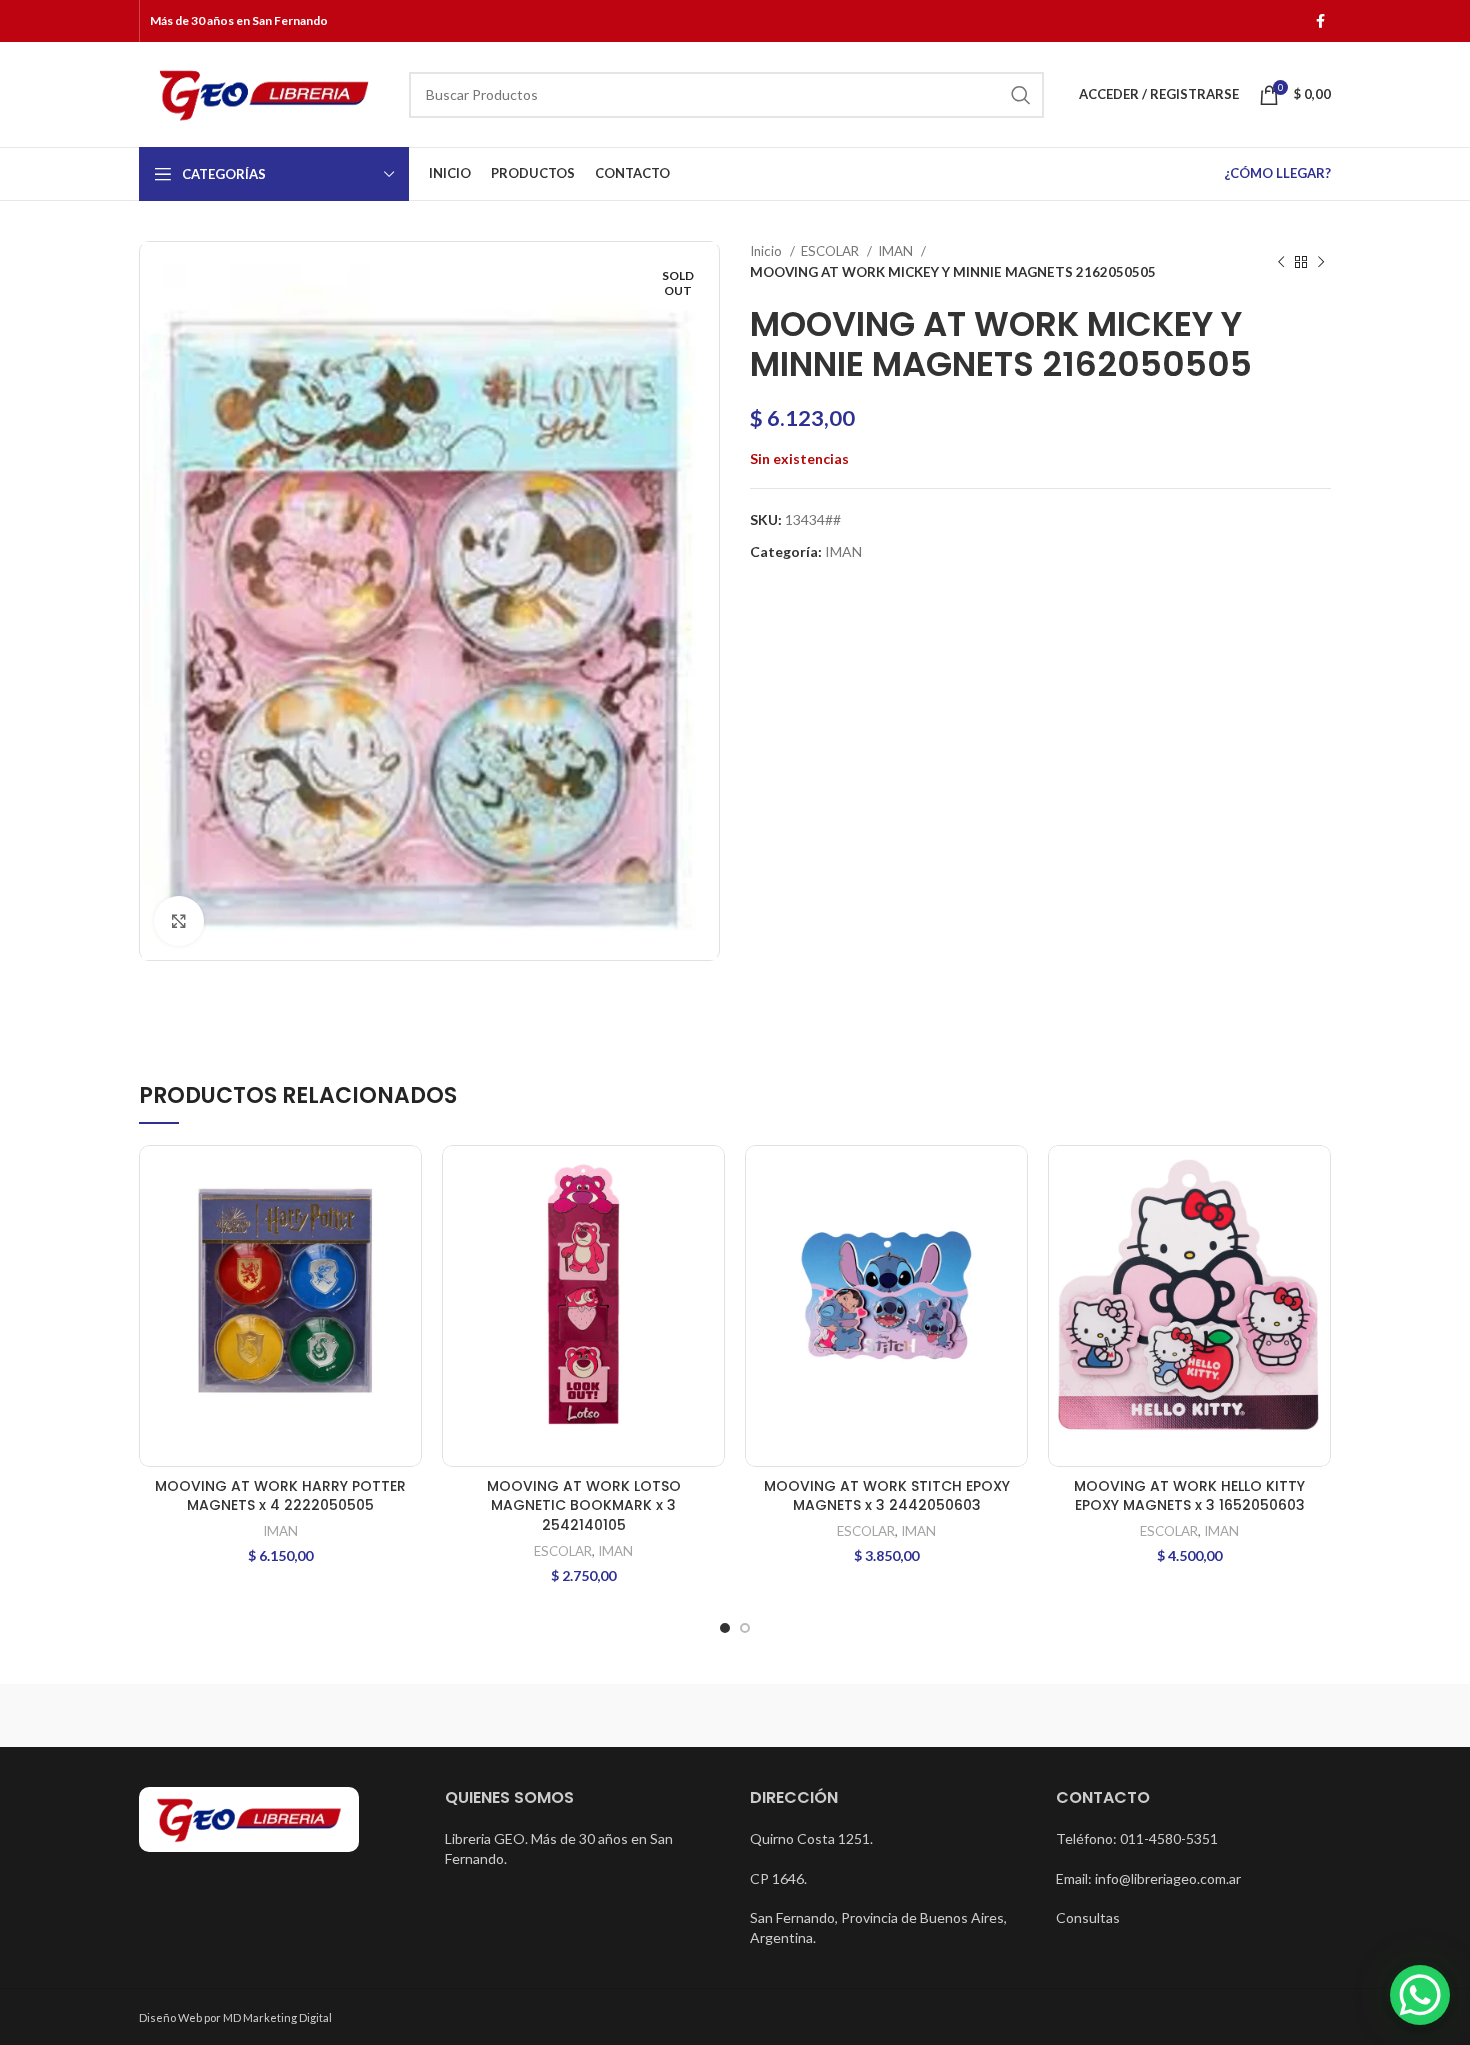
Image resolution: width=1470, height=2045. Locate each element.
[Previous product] (1281, 262)
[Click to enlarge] (179, 921)
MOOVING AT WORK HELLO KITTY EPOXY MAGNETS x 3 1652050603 (1189, 1496)
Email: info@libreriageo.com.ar (1148, 1878)
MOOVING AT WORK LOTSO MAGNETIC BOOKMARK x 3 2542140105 (584, 1505)
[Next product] (1321, 262)
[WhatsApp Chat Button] (1420, 1995)
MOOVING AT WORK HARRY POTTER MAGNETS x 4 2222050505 (280, 1496)
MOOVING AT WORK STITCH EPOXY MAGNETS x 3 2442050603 (887, 1496)
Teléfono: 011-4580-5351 (1137, 1838)
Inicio (767, 251)
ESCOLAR (831, 251)
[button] (407, 1177)
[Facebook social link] (1320, 21)
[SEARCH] (1021, 95)
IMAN (897, 251)
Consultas (1088, 1917)
